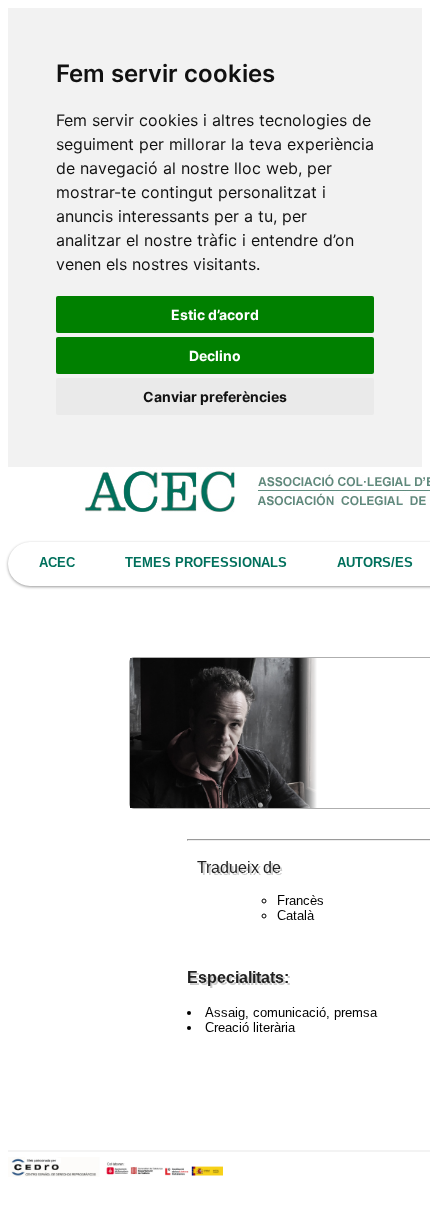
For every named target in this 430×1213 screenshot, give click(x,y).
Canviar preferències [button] (215, 396)
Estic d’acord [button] (215, 314)
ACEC (57, 562)
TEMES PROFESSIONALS (206, 562)
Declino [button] (215, 355)
